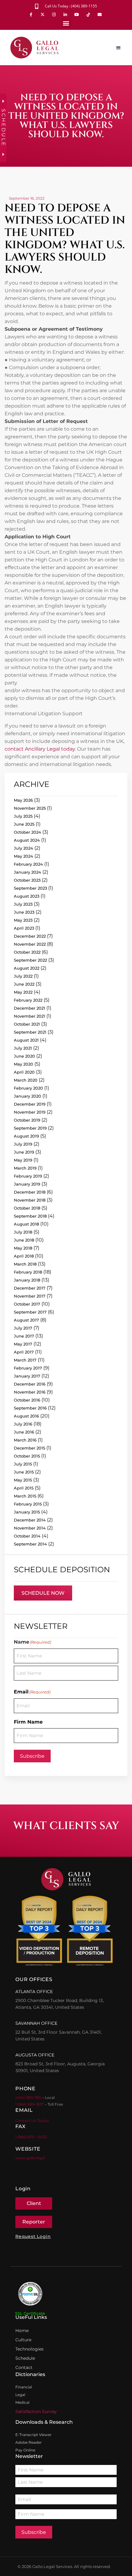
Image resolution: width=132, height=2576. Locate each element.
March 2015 (25, 1496)
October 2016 (27, 1400)
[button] (66, 23)
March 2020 (26, 1080)
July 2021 (23, 1048)
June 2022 (24, 984)
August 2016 (26, 1416)
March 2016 (25, 1440)
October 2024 (27, 832)
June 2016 (24, 1432)
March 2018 (25, 1264)
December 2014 (30, 1520)
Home (22, 2331)
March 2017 (25, 1360)
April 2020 (24, 1072)
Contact (24, 2367)
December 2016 (30, 1384)
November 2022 (30, 944)
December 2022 (30, 936)
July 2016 (23, 1424)
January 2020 (27, 1096)
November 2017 (30, 1296)
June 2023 (24, 912)
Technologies (29, 2349)
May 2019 (23, 1160)
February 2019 (28, 1176)
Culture (23, 2340)
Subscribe (32, 1756)
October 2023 (27, 880)
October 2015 (27, 1456)
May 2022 (23, 992)
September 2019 (30, 1128)
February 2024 (28, 864)
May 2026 (23, 800)
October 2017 (27, 1304)
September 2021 (30, 1032)
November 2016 (30, 1392)
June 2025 (24, 824)
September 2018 (30, 1216)
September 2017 (30, 1312)
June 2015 (24, 1472)
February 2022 (28, 1000)
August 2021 (26, 1040)
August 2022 (27, 968)
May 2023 (23, 920)
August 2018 (26, 1224)
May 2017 (23, 1344)
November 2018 (30, 1200)
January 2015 (27, 1512)
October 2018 (27, 1208)
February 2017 (28, 1368)
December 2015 (29, 1448)
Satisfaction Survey (36, 2411)
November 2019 (30, 1112)
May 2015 (23, 1480)
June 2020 (24, 1056)
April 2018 (24, 1256)
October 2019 (27, 1120)
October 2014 (27, 1536)
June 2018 (24, 1240)
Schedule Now (43, 1593)
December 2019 (30, 1104)
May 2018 (23, 1248)
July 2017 (23, 1328)
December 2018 (30, 1192)
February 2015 (28, 1504)
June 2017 (24, 1336)
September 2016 (30, 1408)
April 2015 (24, 1488)
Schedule (25, 2358)
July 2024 (23, 848)
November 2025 (30, 808)
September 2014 (30, 1544)
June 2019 (24, 1152)
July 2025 (23, 816)
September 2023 (30, 888)
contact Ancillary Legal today (40, 749)
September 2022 (30, 960)
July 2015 (23, 1464)
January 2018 (27, 1280)
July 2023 (23, 904)
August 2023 (27, 896)
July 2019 (23, 1144)
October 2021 (27, 1024)
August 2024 (27, 840)
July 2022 (23, 976)
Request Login (33, 2236)
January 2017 (27, 1376)
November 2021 (29, 1016)
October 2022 (27, 952)
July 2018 (23, 1232)
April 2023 (24, 928)
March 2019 (25, 1168)
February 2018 (28, 1272)
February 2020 (28, 1088)
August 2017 (26, 1320)
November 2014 (30, 1528)
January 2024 (27, 872)
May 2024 (23, 856)
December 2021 (29, 1008)
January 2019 (27, 1184)
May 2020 (23, 1064)
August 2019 (26, 1136)
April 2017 (24, 1352)
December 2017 (30, 1288)
